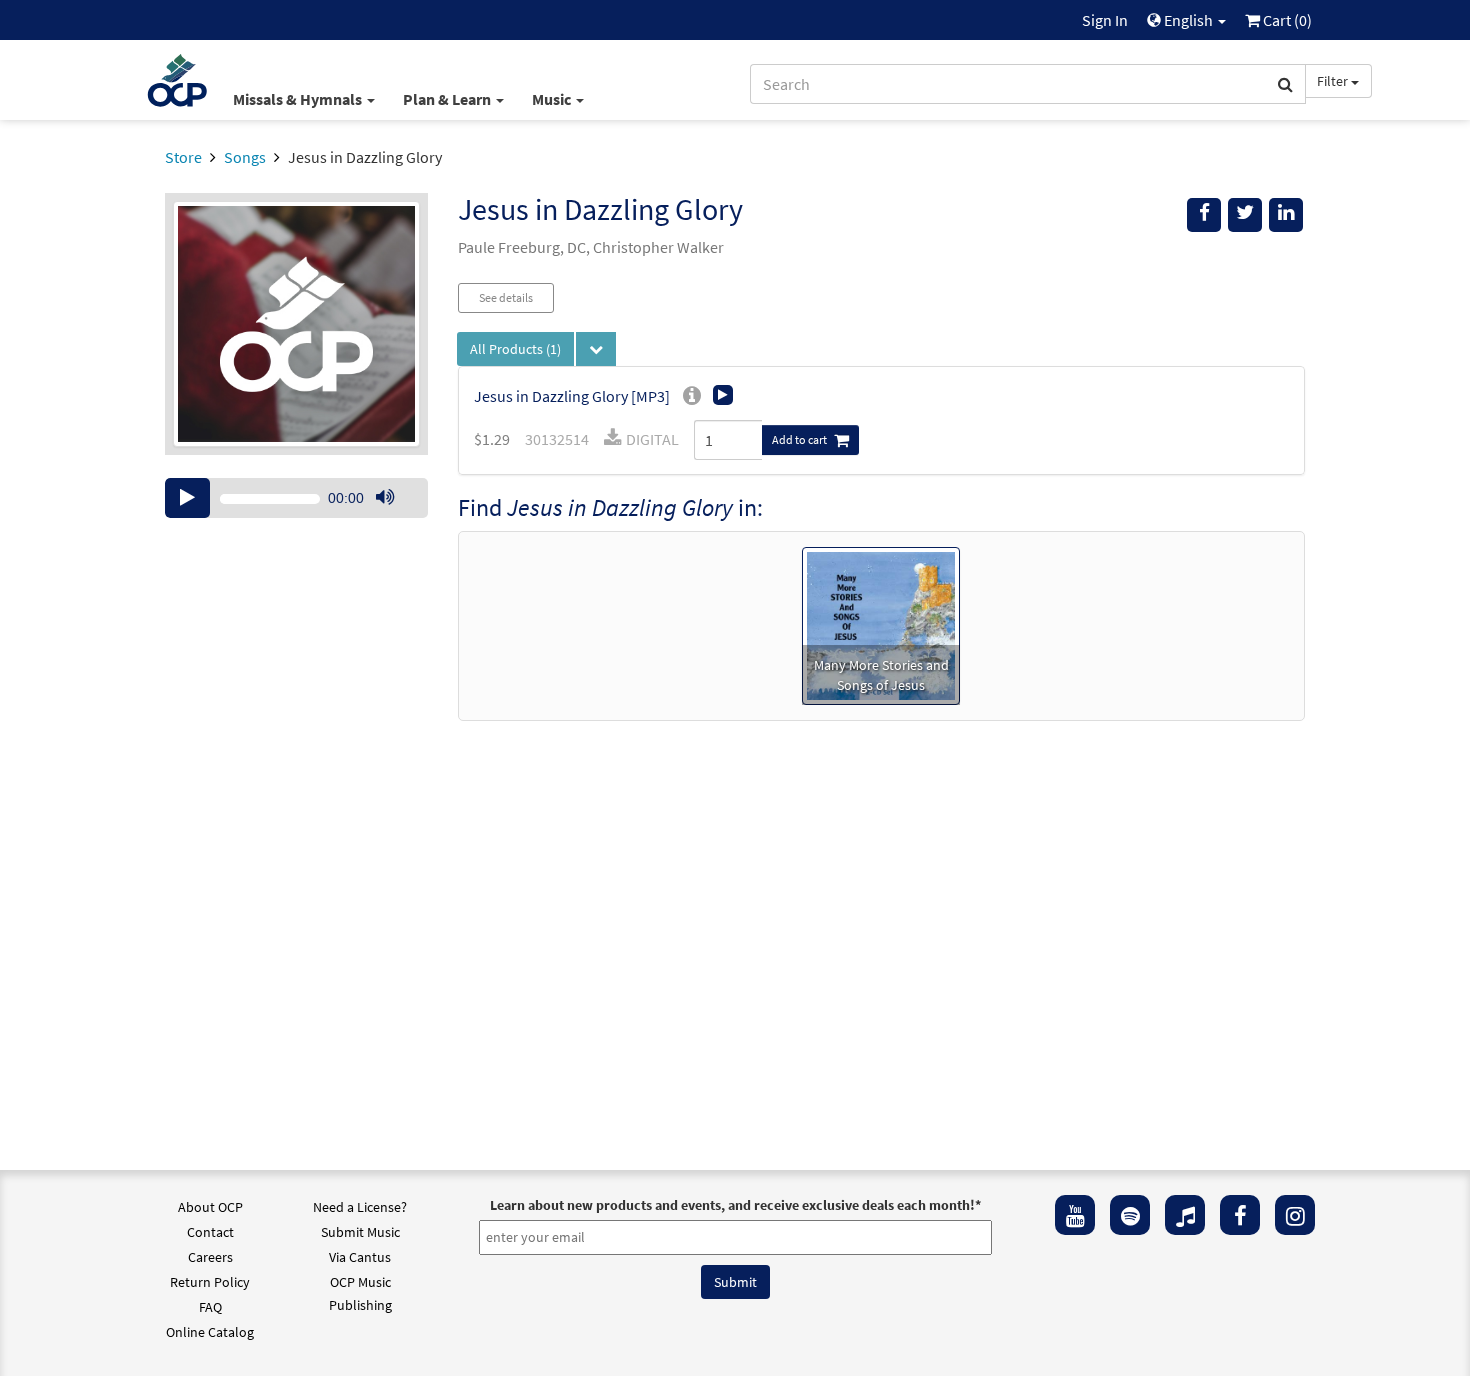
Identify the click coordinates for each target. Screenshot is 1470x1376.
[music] (1185, 1215)
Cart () (1286, 20)
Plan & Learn (448, 99)
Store (183, 157)
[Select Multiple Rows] (596, 349)
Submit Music (360, 1232)
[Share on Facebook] (1204, 215)
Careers (210, 1257)
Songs (245, 157)
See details (506, 297)
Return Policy (210, 1282)
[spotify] (1130, 1215)
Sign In (1105, 20)
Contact (210, 1232)
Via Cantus (360, 1257)
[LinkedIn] (1286, 215)
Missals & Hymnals (299, 99)
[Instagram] (1295, 1215)
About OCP (210, 1207)
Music (553, 99)
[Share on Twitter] (1245, 215)
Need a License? (360, 1207)
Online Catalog (210, 1332)
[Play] (187, 498)
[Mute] (385, 498)
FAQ (210, 1307)
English (1188, 20)
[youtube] (1075, 1215)
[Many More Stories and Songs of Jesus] (881, 624)
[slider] (395, 517)
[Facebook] (1240, 1215)
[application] (296, 498)
